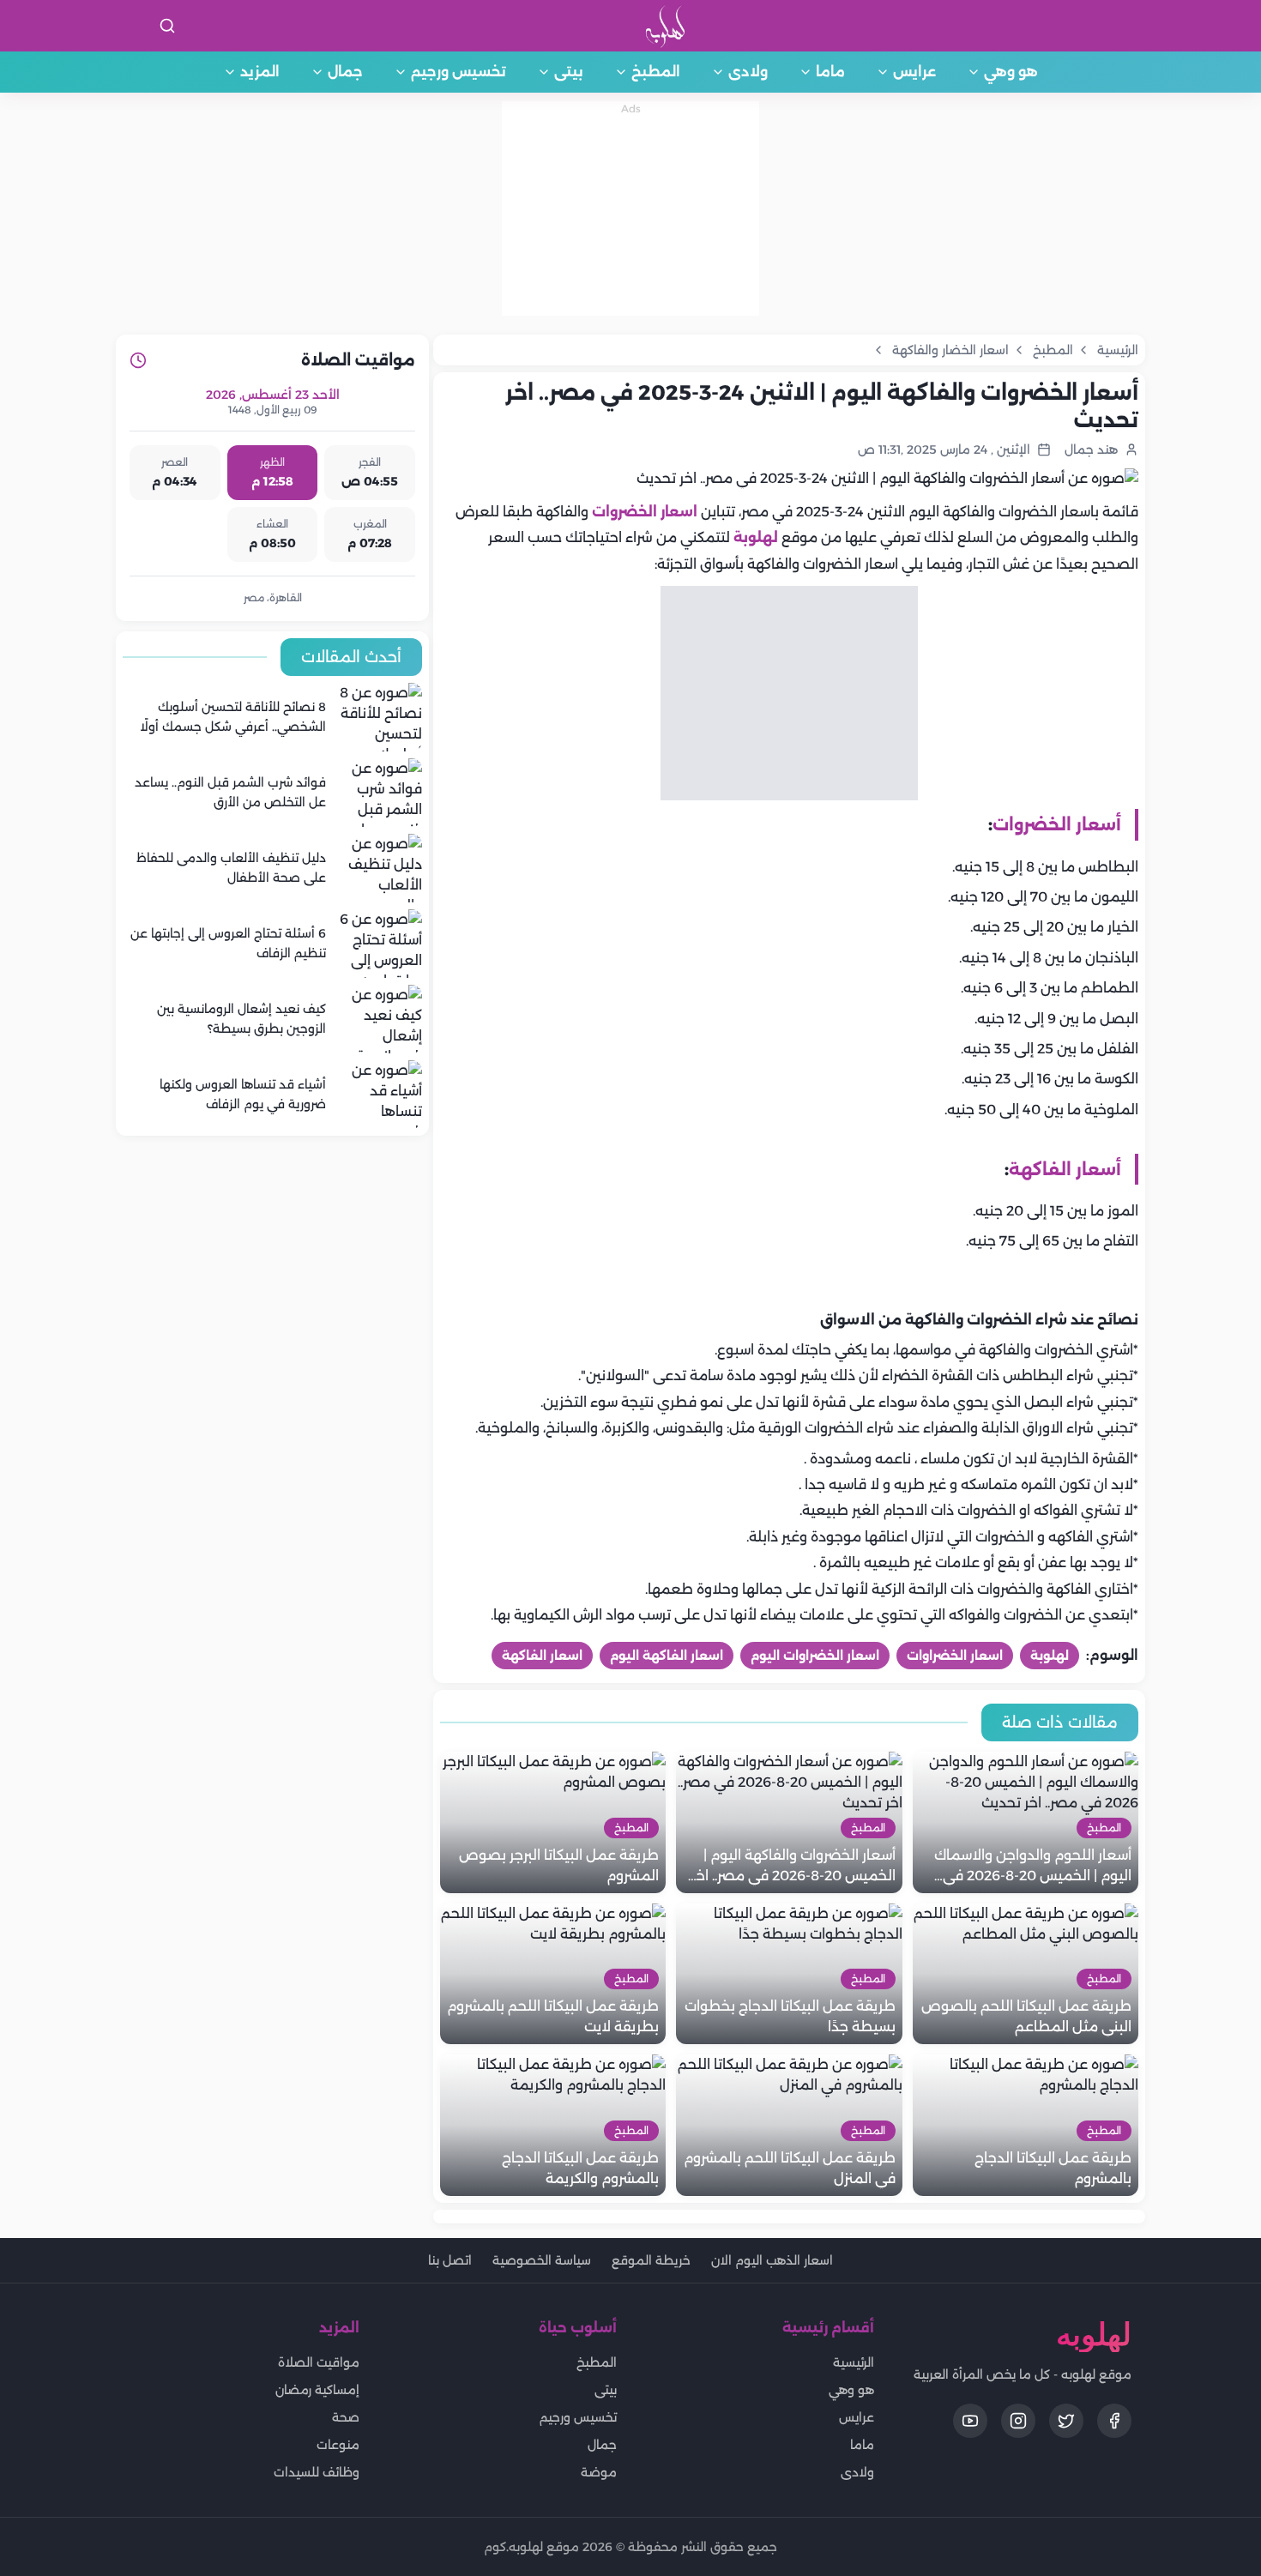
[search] (167, 26)
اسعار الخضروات (645, 512)
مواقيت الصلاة (319, 2362)
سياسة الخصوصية (542, 2260)
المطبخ (656, 72)
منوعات (338, 2445)
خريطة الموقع (651, 2260)
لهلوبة (756, 537)
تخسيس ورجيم (459, 72)
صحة (346, 2417)
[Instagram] (1018, 2421)
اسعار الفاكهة (542, 1656)
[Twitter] (1066, 2421)
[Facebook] (1114, 2421)
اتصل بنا (450, 2260)
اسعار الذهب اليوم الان (772, 2260)
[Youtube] (970, 2421)
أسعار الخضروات (1057, 824)
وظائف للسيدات (317, 2472)
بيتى (569, 72)
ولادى (748, 72)
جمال (345, 72)
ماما (830, 72)
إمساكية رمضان (317, 2390)
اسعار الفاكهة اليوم (667, 1656)
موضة (599, 2472)
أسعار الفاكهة (1065, 1169)
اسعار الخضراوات (955, 1656)
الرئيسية (854, 2362)
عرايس (914, 72)
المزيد (260, 72)
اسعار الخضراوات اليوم (815, 1656)
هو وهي (1011, 72)
